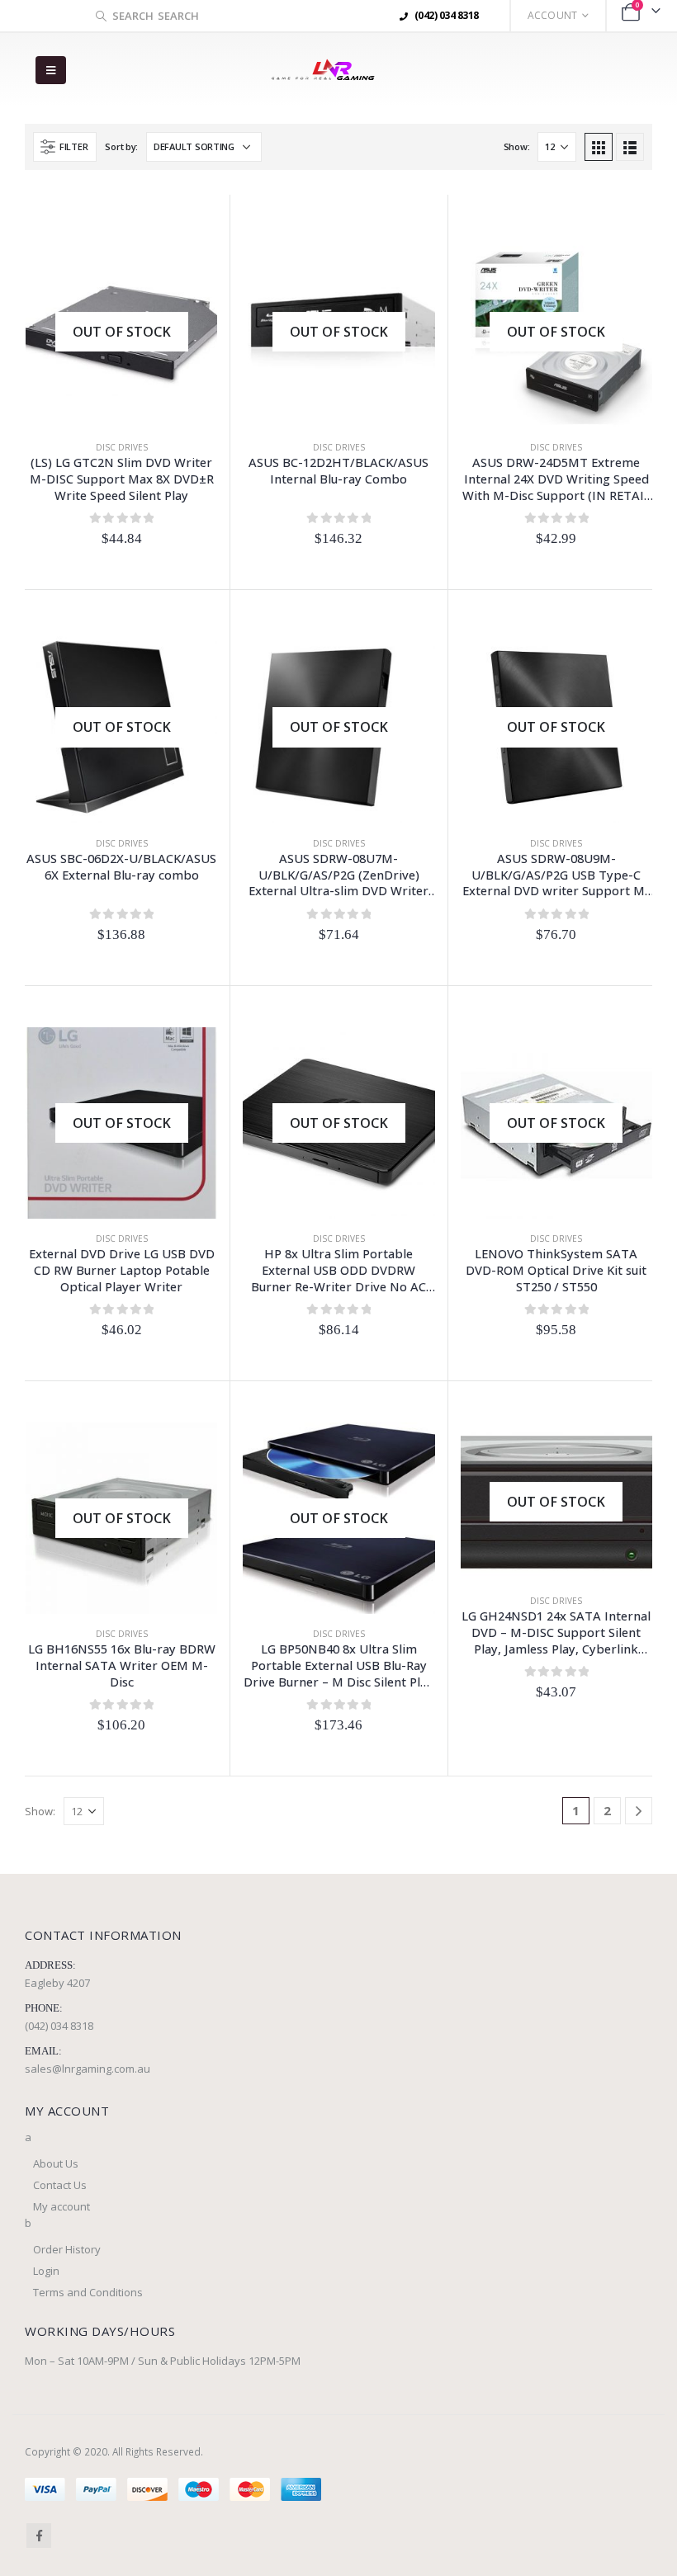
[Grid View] (599, 147)
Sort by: (121, 146)
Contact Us (60, 2185)
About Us (56, 2163)
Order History (67, 2249)
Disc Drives (122, 447)
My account (62, 2206)
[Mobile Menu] (51, 70)
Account (553, 15)
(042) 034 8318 (59, 2026)
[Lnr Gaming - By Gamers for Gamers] (323, 71)
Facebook (39, 2536)
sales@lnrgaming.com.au (88, 2069)
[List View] (630, 147)
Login (46, 2271)
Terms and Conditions (88, 2292)
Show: (517, 146)
